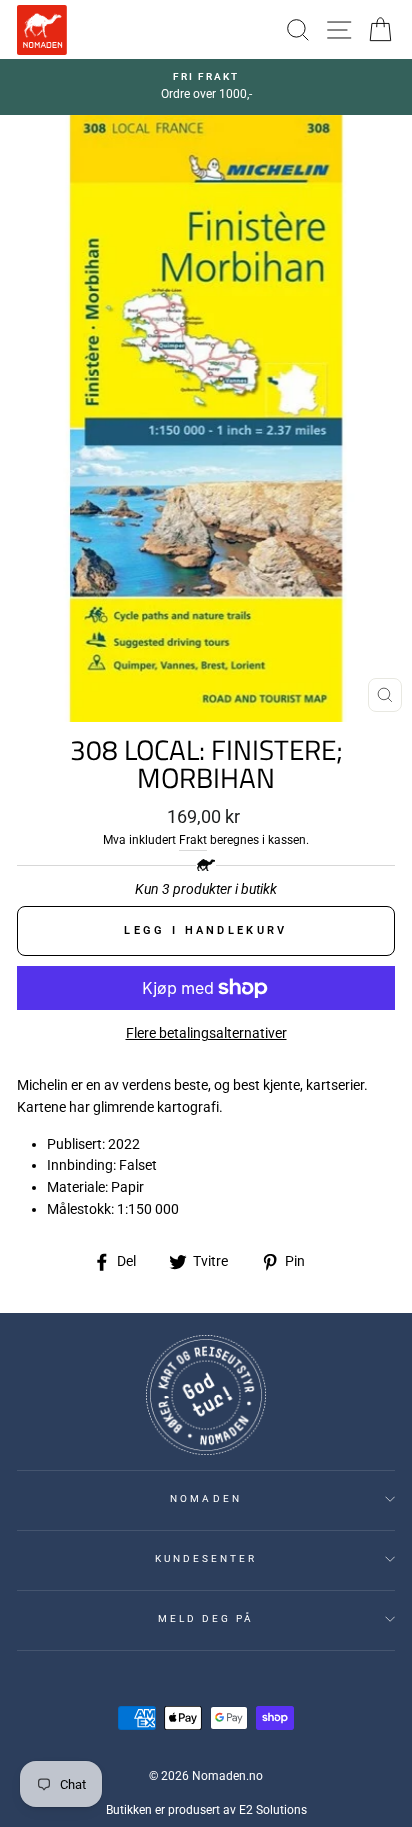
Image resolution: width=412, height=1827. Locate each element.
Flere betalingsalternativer (206, 1033)
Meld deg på (206, 1618)
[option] (206, 87)
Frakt (193, 840)
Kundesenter (206, 1558)
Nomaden (205, 1498)
